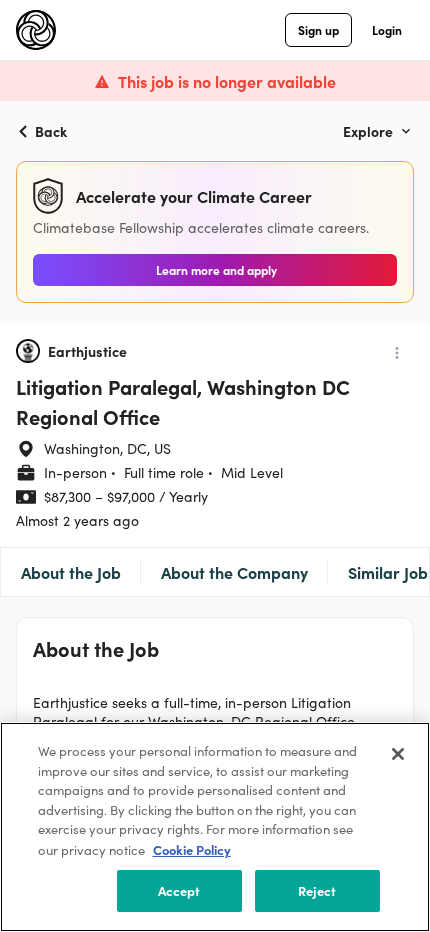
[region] (215, 827)
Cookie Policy (192, 849)
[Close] (398, 754)
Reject (317, 890)
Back (51, 131)
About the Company (234, 572)
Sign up (318, 29)
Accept (179, 890)
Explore (368, 131)
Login (387, 29)
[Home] (36, 30)
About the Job (71, 572)
